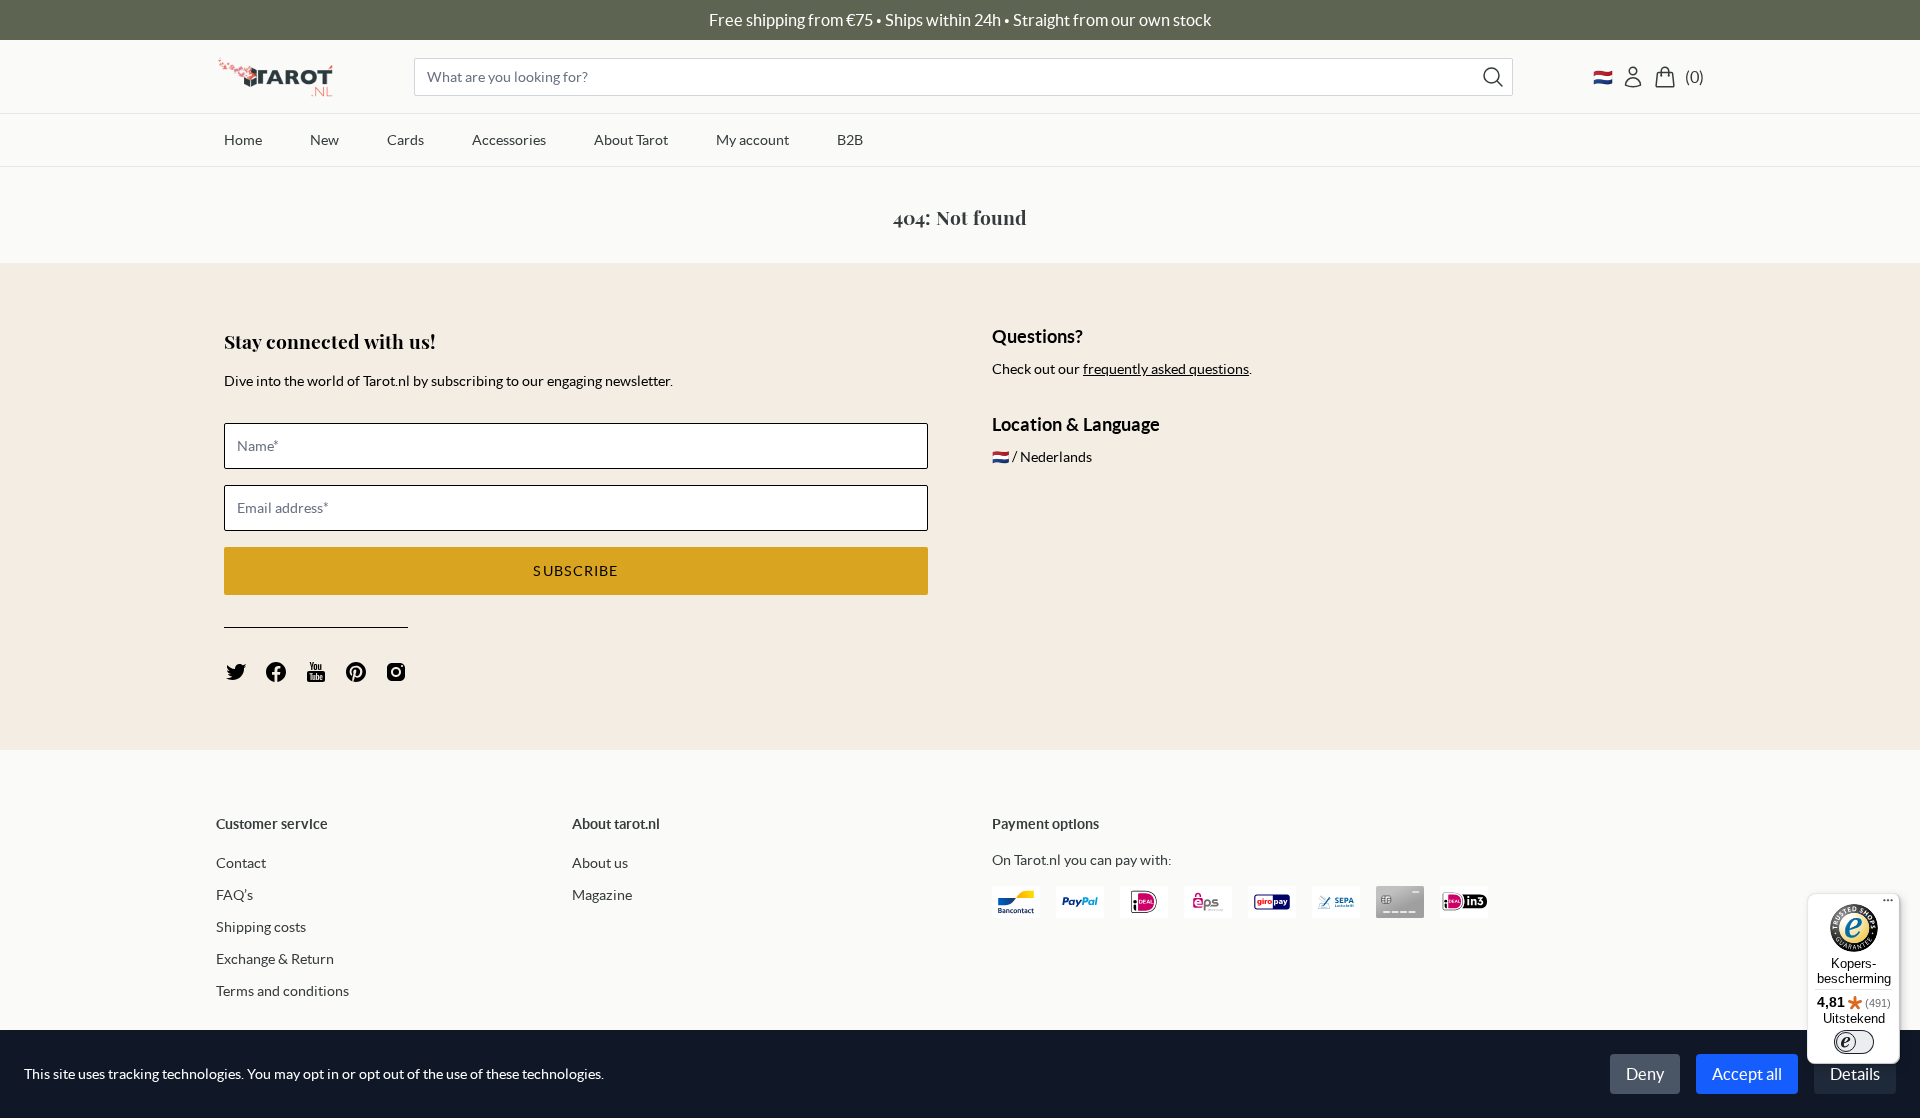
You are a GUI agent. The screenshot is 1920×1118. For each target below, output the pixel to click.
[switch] (1854, 1042)
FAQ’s (234, 895)
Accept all (1747, 1074)
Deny (1645, 1074)
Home (243, 140)
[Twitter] (236, 672)
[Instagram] (396, 672)
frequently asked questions (1166, 369)
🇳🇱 (1603, 77)
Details (1855, 1074)
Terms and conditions (282, 991)
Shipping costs (261, 927)
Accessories (509, 140)
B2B (850, 140)
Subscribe (575, 571)
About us (600, 863)
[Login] (1633, 77)
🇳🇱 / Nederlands (1042, 457)
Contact (241, 863)
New (324, 140)
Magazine (602, 895)
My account (752, 140)
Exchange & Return (275, 959)
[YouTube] (316, 672)
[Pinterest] (356, 672)
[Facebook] (276, 672)
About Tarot (631, 140)
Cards (405, 140)
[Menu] (1888, 905)
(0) (1694, 77)
